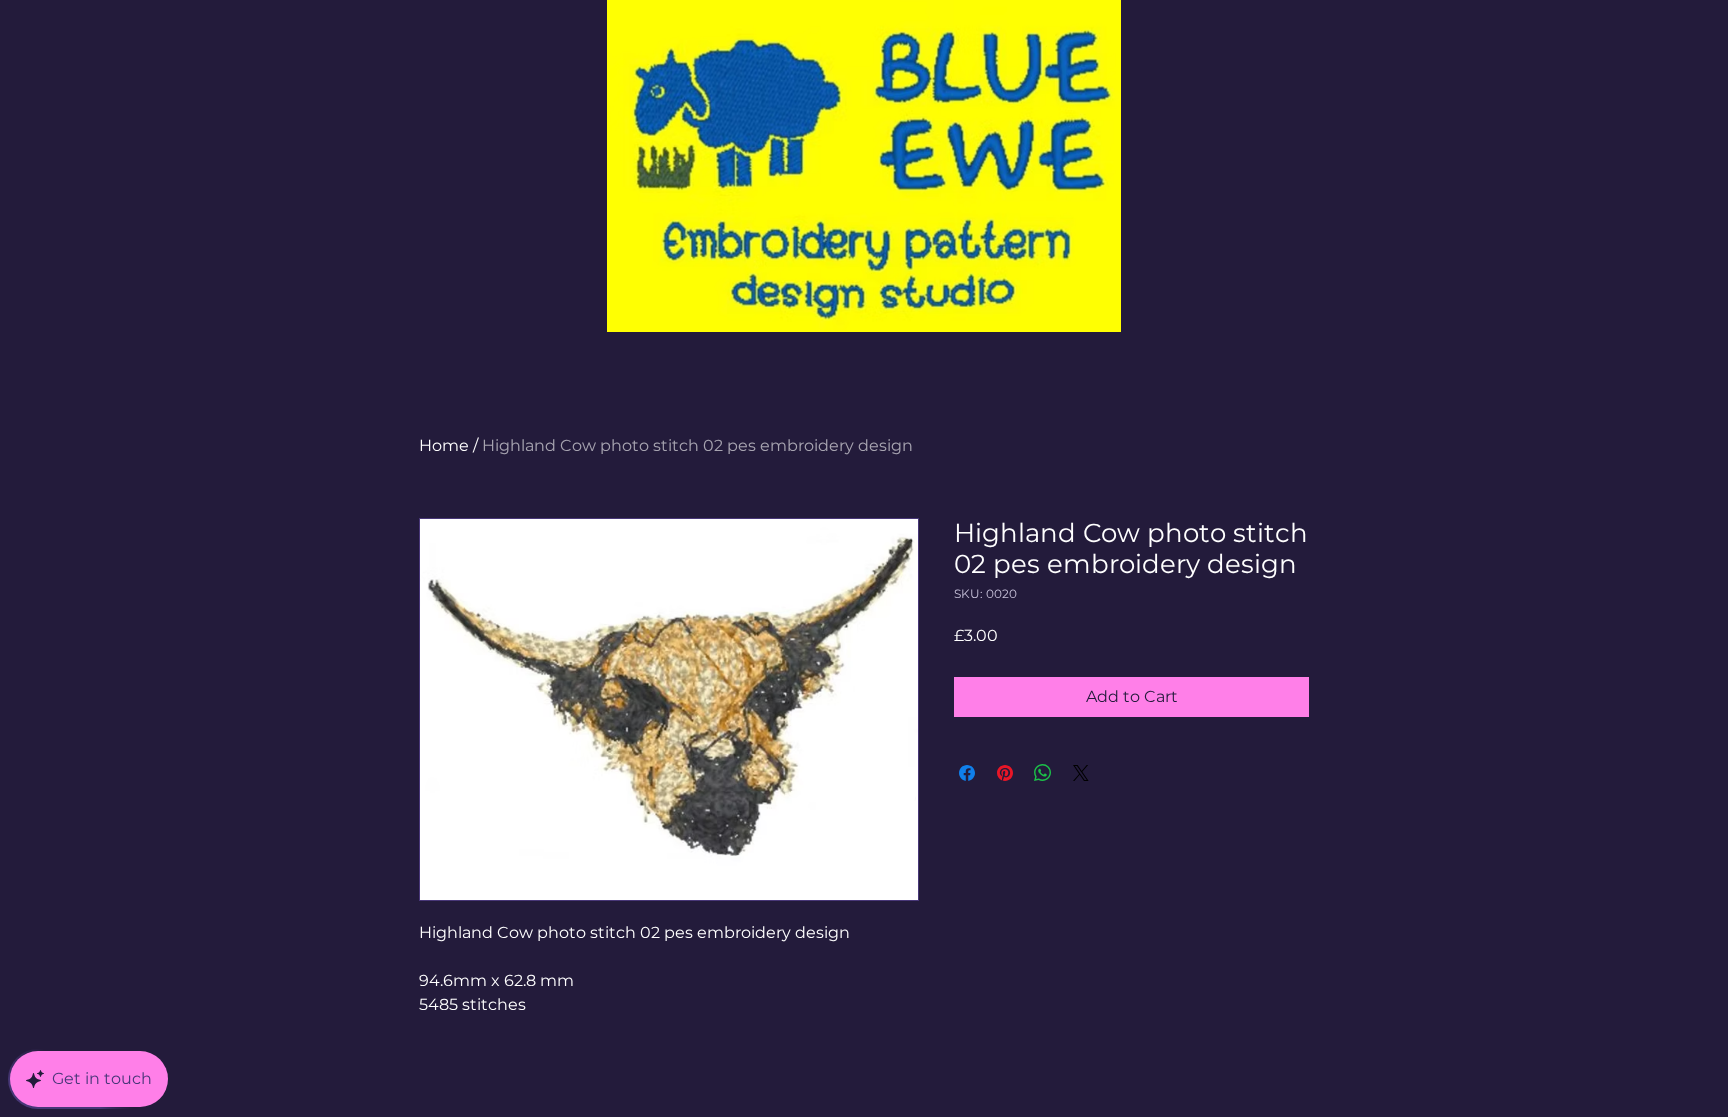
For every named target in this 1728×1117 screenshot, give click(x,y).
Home (444, 445)
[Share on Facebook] (967, 773)
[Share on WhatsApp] (1043, 773)
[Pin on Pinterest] (1005, 773)
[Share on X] (1081, 773)
